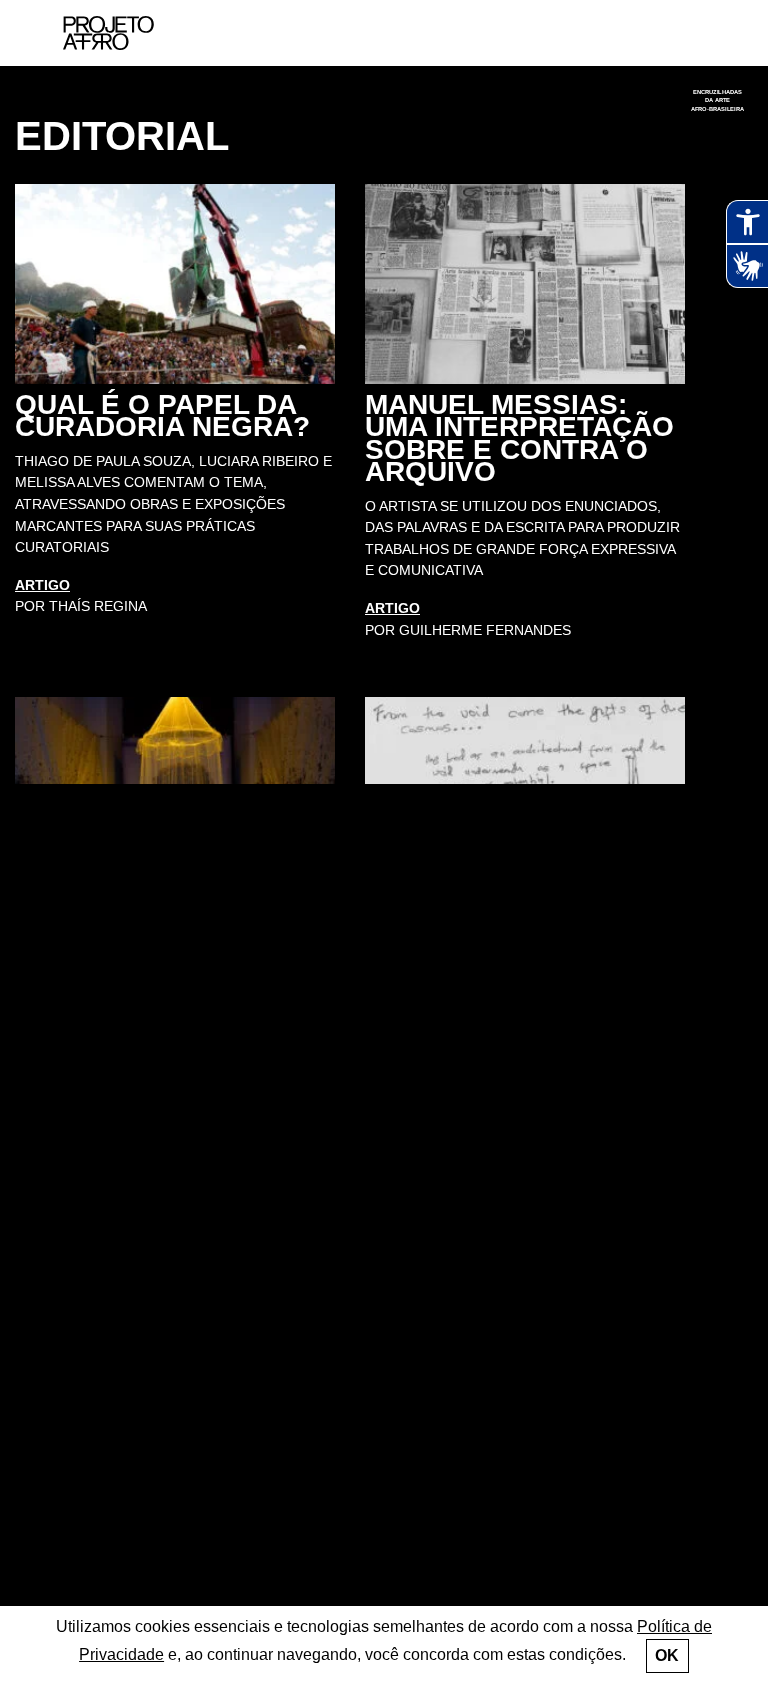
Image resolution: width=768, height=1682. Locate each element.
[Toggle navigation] (705, 33)
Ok (667, 1655)
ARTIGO (42, 585)
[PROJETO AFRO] (131, 33)
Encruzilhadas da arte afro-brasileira (718, 100)
